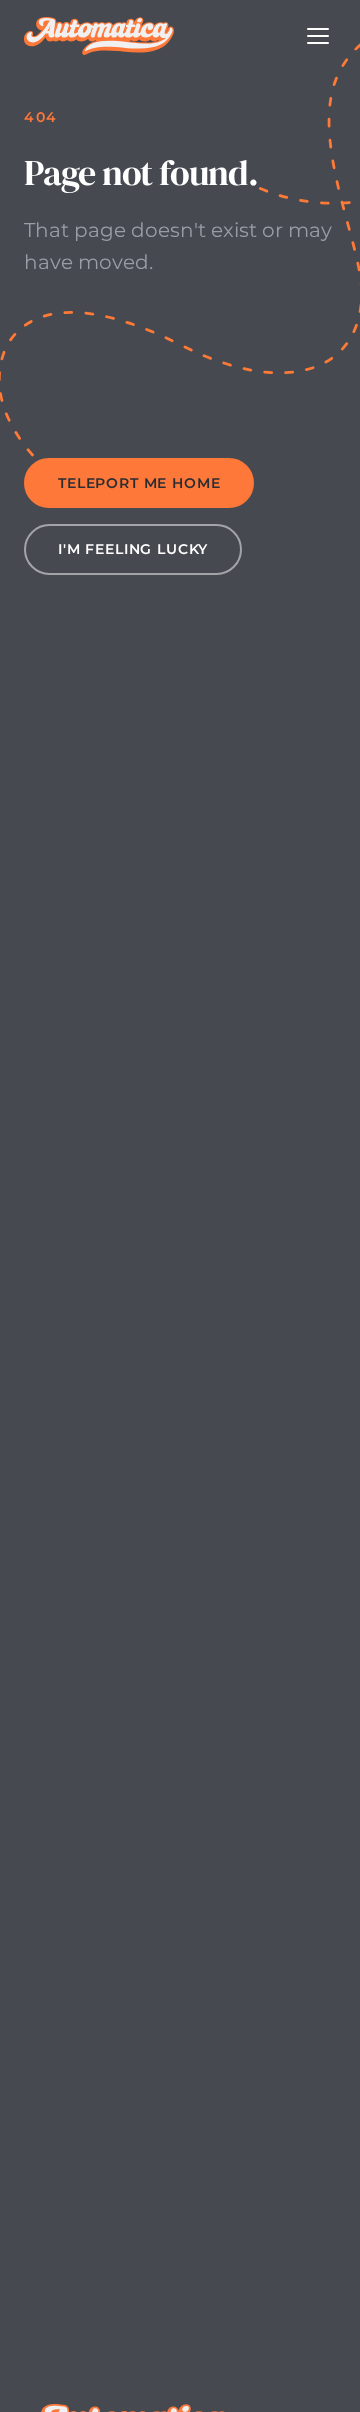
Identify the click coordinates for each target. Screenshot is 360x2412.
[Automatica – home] (99, 36)
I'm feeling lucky (133, 549)
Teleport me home (139, 483)
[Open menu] (318, 36)
